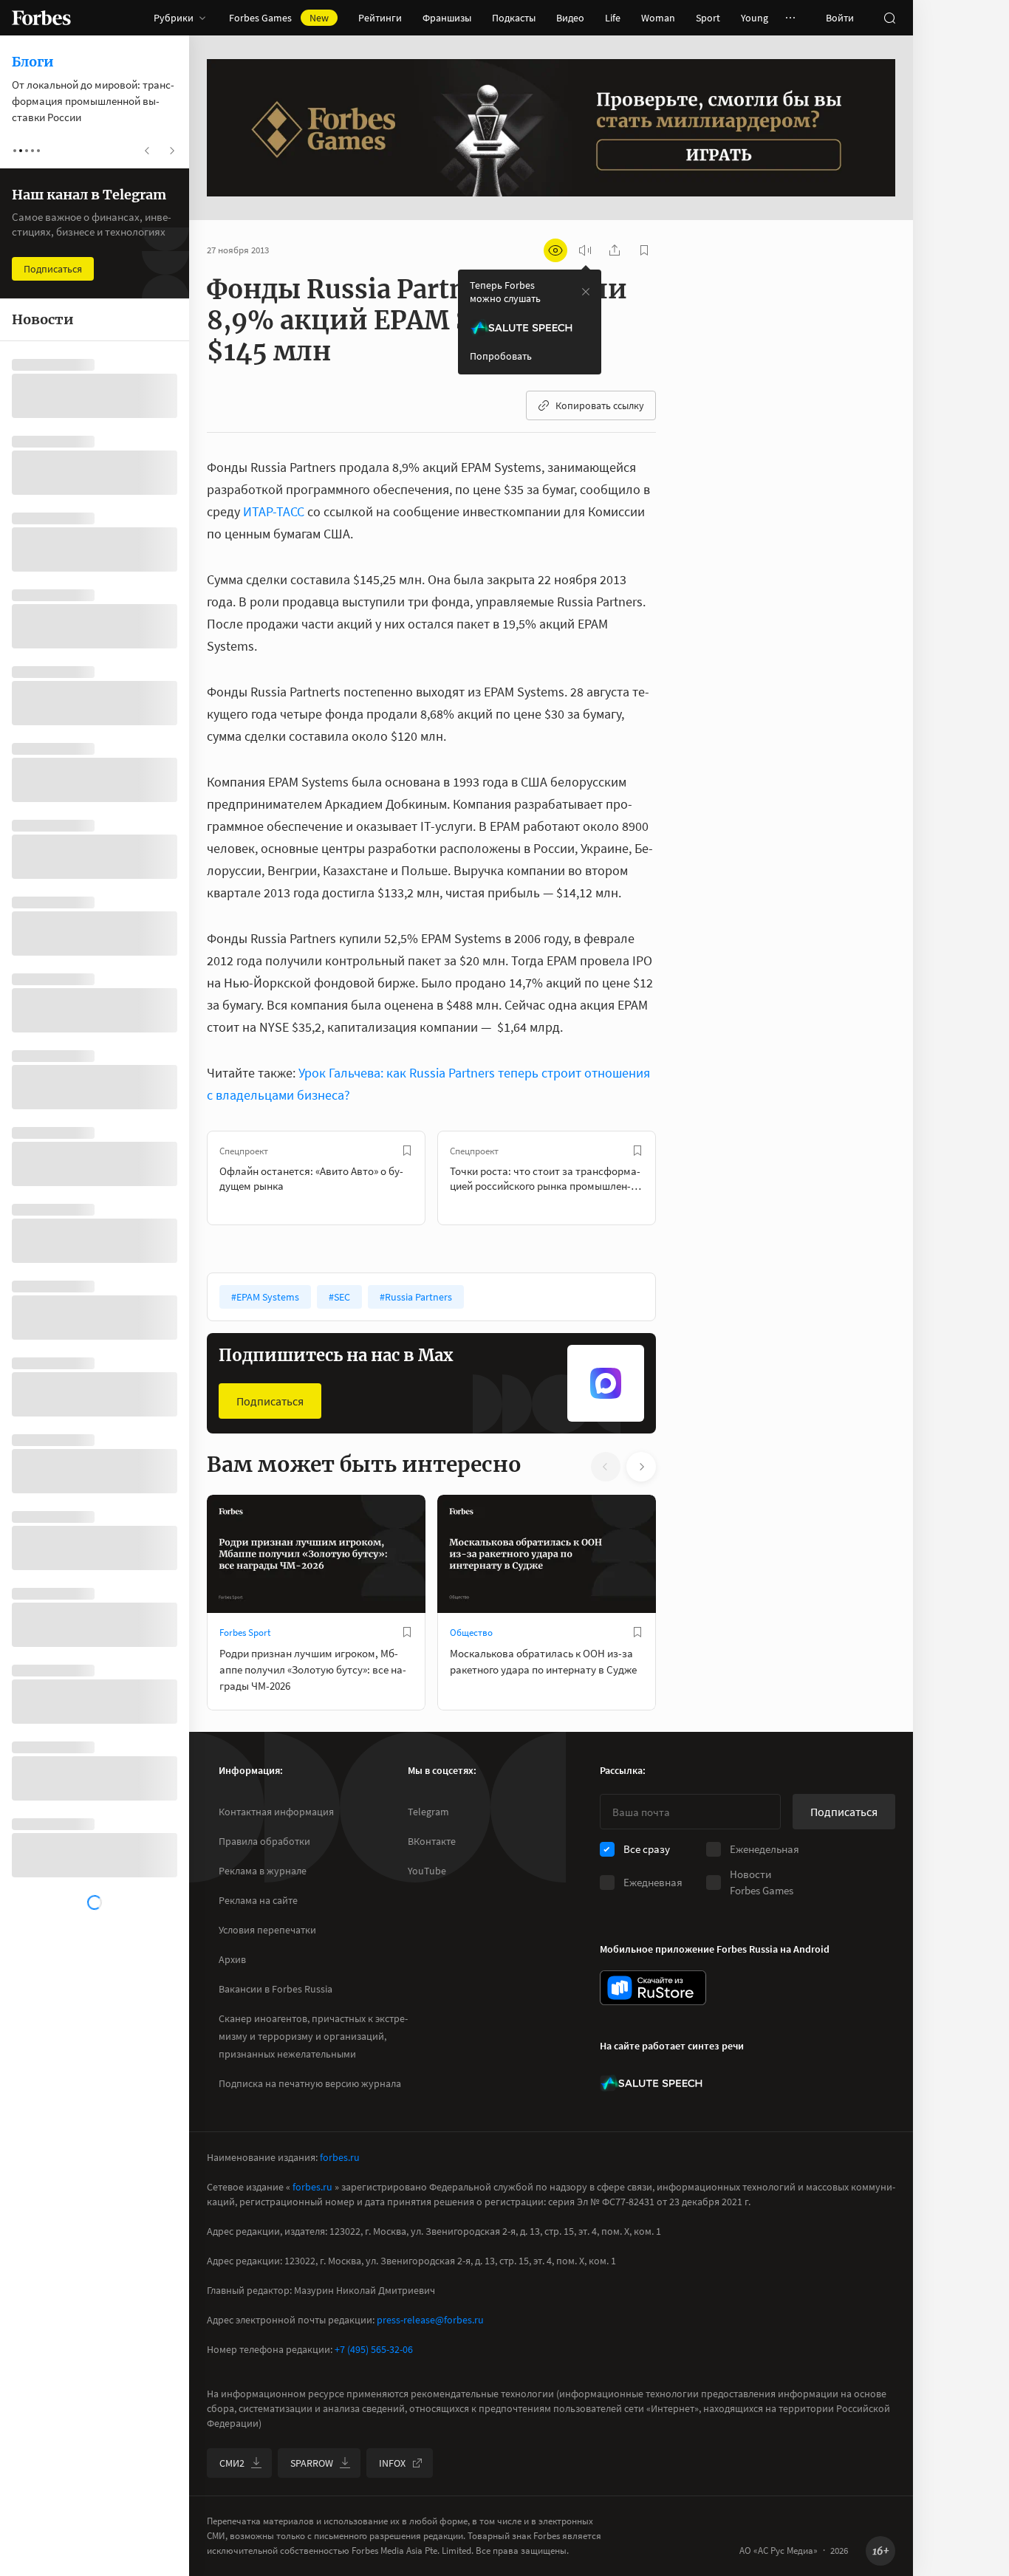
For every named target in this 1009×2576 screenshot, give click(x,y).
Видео (570, 18)
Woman (658, 18)
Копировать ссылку (600, 405)
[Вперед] (680, 1178)
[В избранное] (407, 1151)
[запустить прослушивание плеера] (585, 250)
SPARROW (312, 2463)
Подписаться (270, 1401)
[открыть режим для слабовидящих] (555, 250)
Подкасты (514, 18)
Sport (708, 18)
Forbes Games (279, 18)
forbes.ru (340, 2157)
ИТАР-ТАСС (274, 511)
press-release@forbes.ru (430, 2320)
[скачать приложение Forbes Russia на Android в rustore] (653, 1988)
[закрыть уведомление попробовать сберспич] (586, 292)
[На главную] (41, 18)
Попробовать (501, 356)
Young (755, 18)
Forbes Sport (245, 1633)
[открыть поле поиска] (889, 18)
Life (613, 18)
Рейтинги (380, 18)
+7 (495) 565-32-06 (374, 2349)
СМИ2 (232, 2463)
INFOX (392, 2463)
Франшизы (447, 18)
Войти (840, 18)
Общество (471, 1633)
